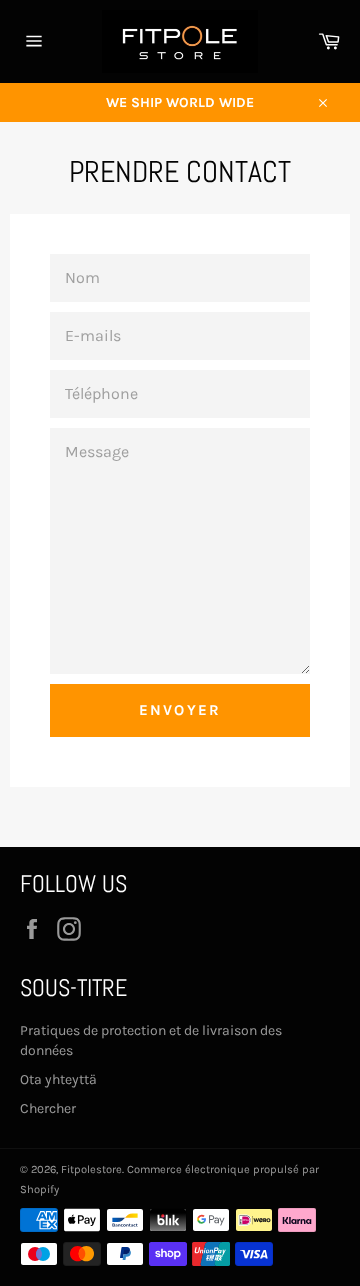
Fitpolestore (91, 1169)
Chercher (48, 1108)
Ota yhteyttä (58, 1079)
